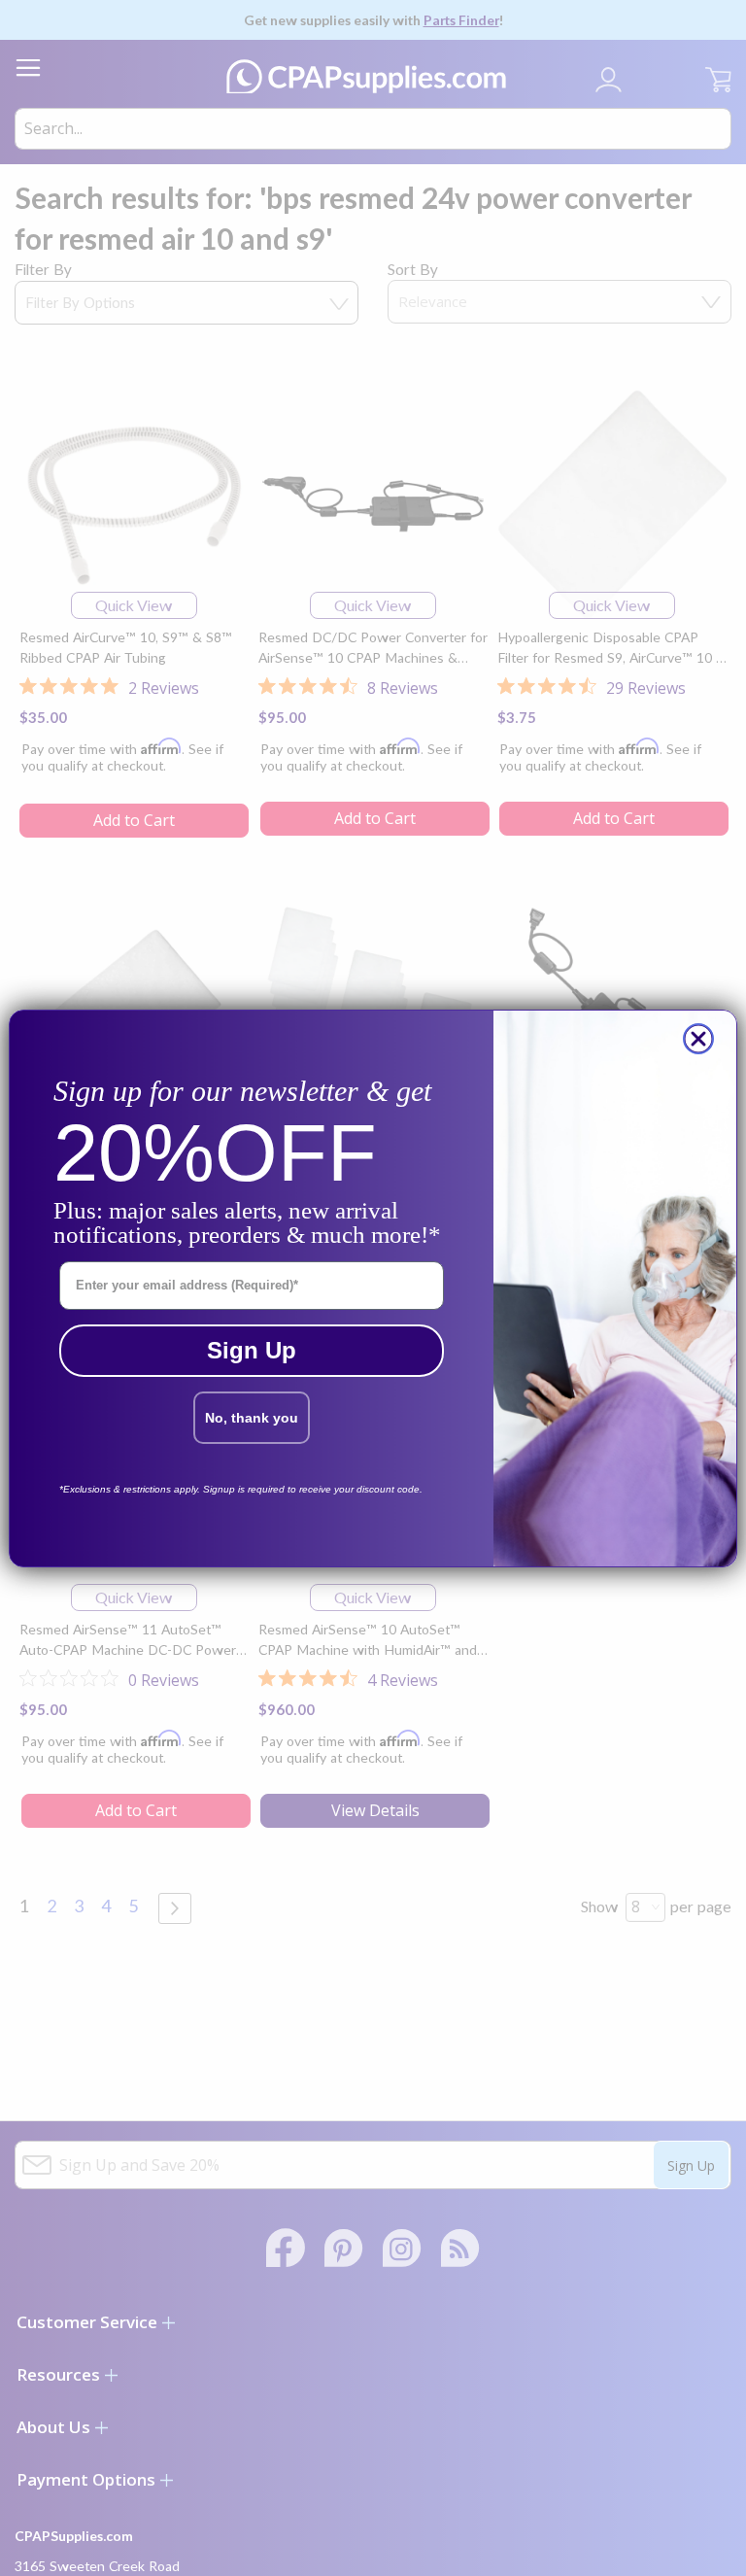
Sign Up (252, 1350)
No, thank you (252, 1418)
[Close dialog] (698, 1039)
